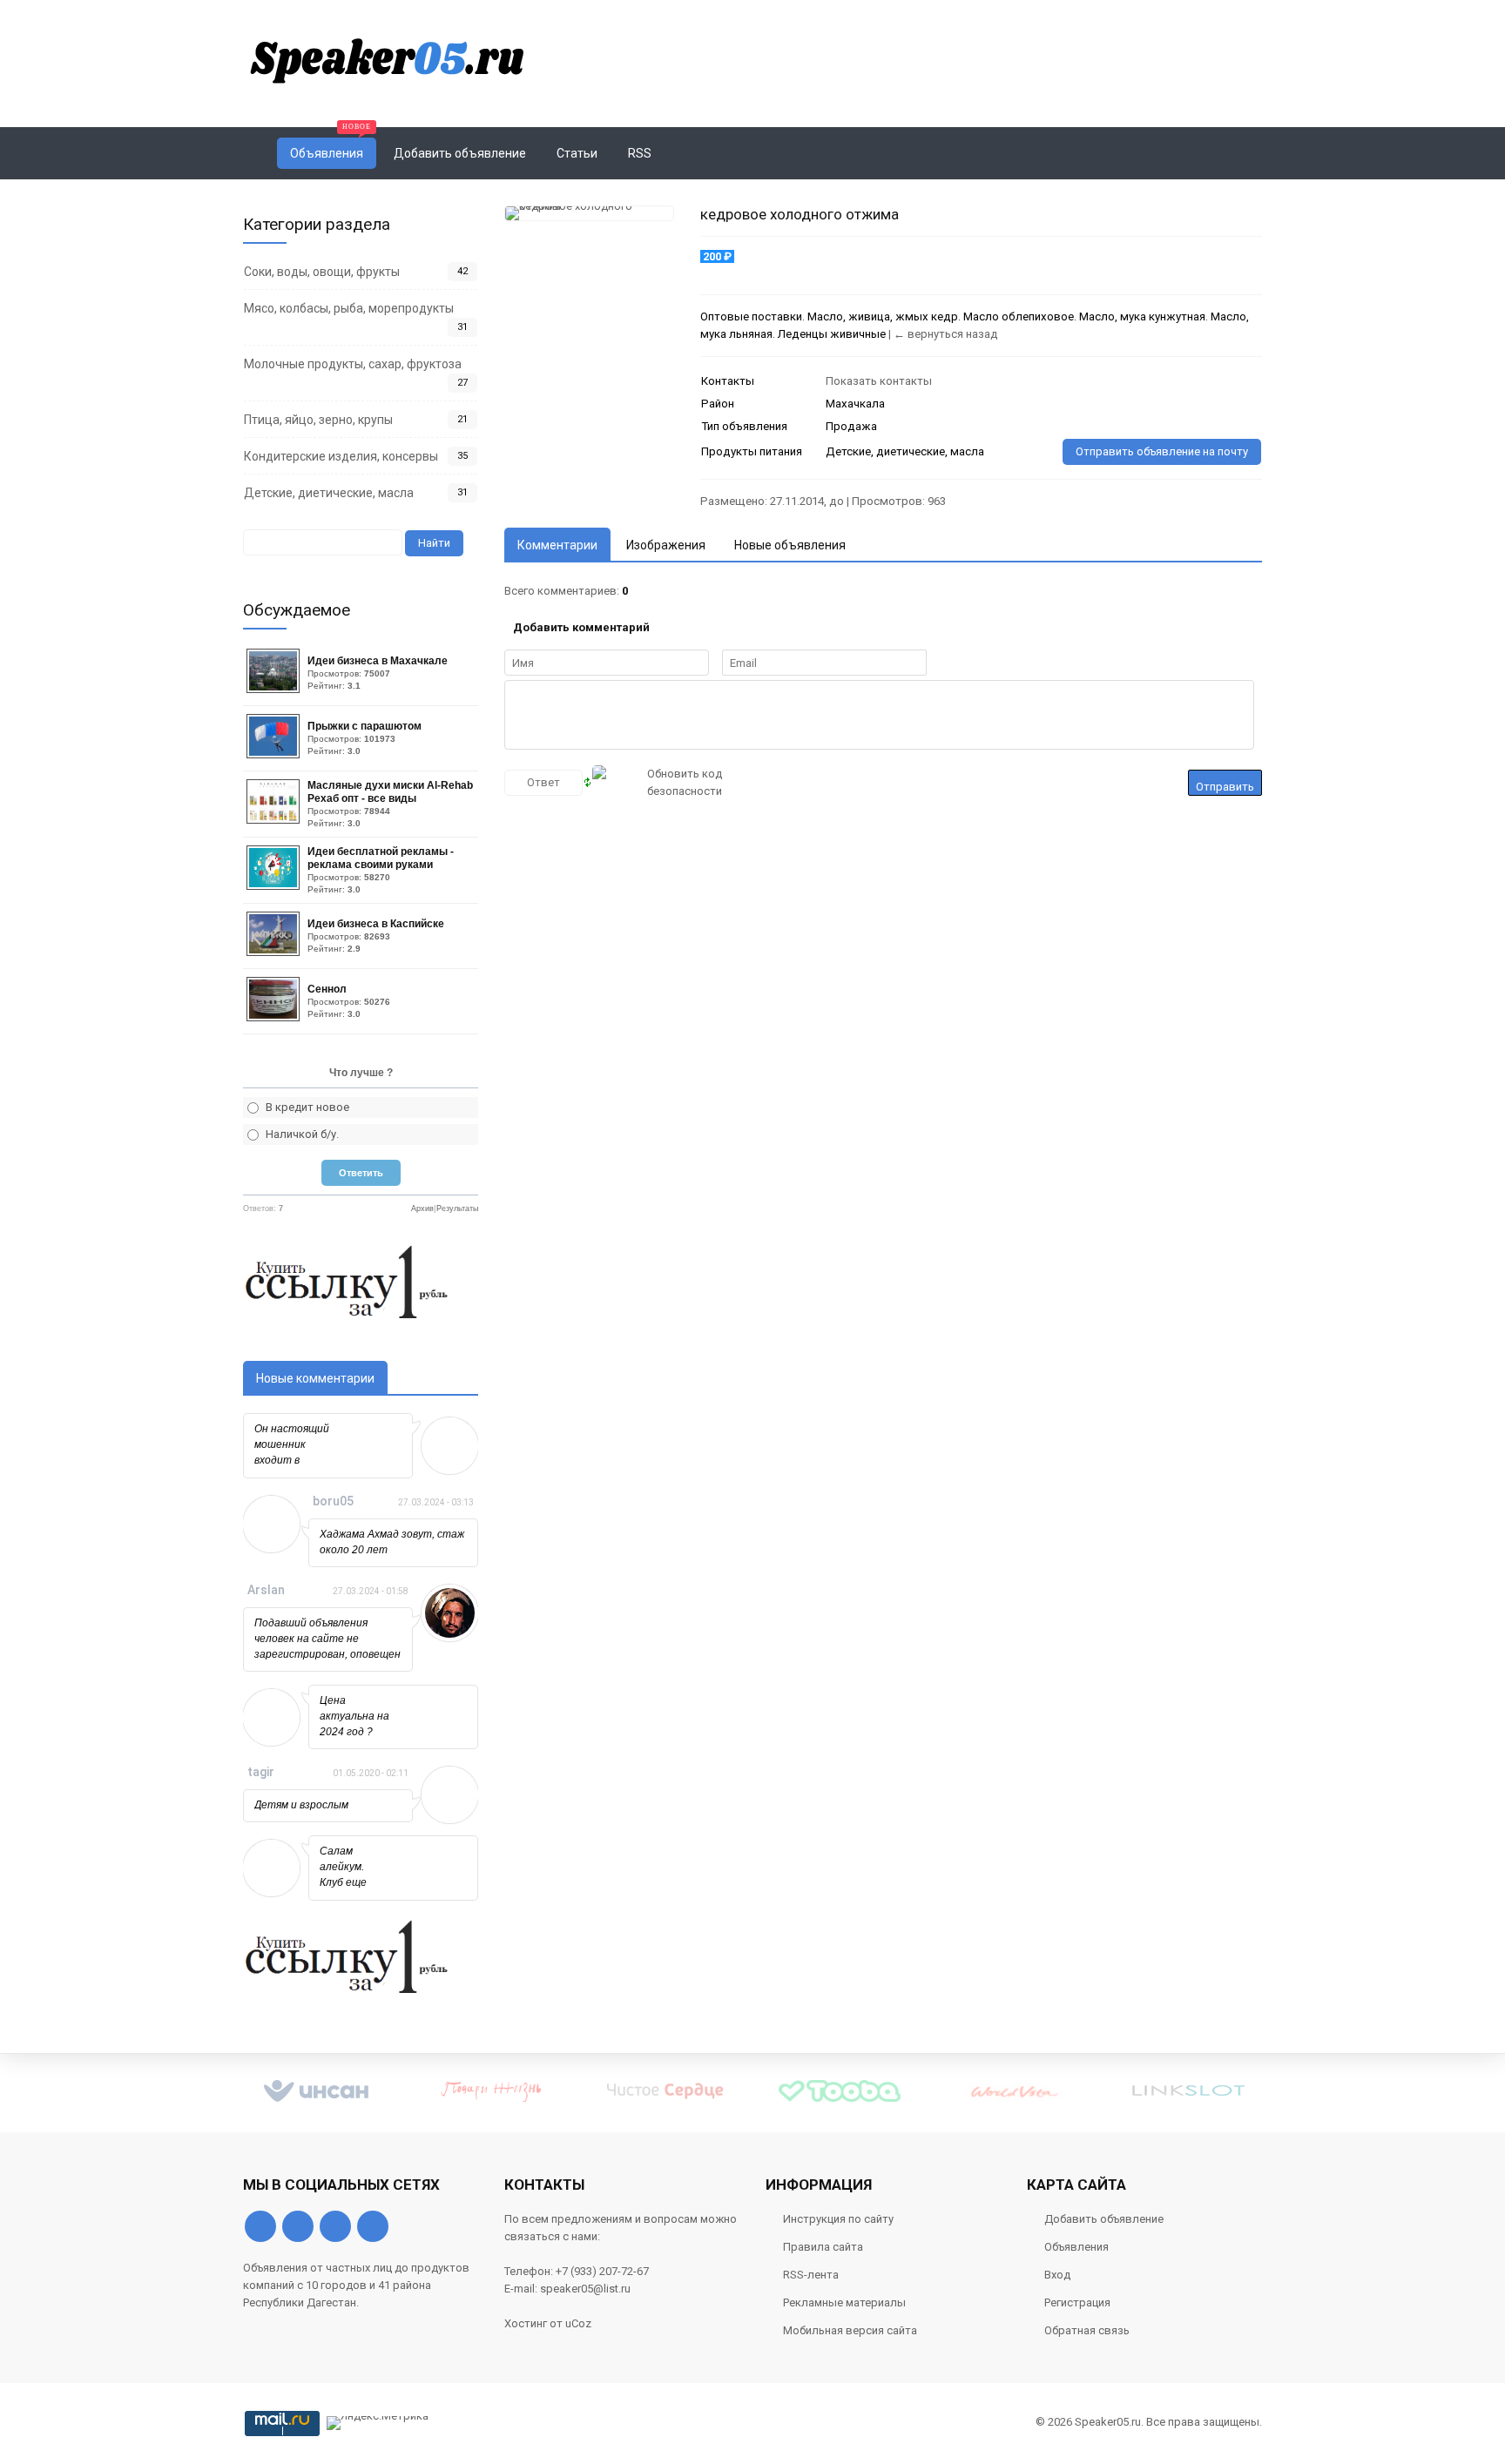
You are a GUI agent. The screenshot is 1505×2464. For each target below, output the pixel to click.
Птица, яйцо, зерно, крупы (318, 420)
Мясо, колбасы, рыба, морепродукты (349, 308)
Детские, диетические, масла (329, 493)
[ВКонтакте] (260, 2226)
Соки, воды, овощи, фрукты (322, 272)
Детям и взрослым (301, 1805)
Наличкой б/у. (302, 1134)
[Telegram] (335, 2226)
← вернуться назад (945, 334)
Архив (422, 1208)
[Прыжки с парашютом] (275, 754)
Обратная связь (1087, 2330)
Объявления (1076, 2247)
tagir (261, 1772)
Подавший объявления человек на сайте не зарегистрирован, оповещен (327, 1639)
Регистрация (1077, 2302)
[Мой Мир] (373, 2226)
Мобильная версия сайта (850, 2330)
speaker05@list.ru (585, 2289)
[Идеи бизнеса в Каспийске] (275, 952)
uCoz (578, 2323)
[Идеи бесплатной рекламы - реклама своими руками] (275, 886)
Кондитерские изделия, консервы (341, 456)
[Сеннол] (275, 1017)
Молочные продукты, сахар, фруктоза (353, 364)
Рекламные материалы (844, 2302)
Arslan (266, 1590)
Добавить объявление (1104, 2219)
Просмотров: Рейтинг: (378, 673)
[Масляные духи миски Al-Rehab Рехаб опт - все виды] (275, 820)
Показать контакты (879, 381)
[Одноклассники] (298, 2226)
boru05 (333, 1501)
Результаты (457, 1208)
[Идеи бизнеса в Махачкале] (275, 689)
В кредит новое (307, 1107)
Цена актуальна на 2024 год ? (354, 1716)
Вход (1057, 2275)
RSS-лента (811, 2275)
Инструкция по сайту (838, 2219)
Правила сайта (823, 2247)
